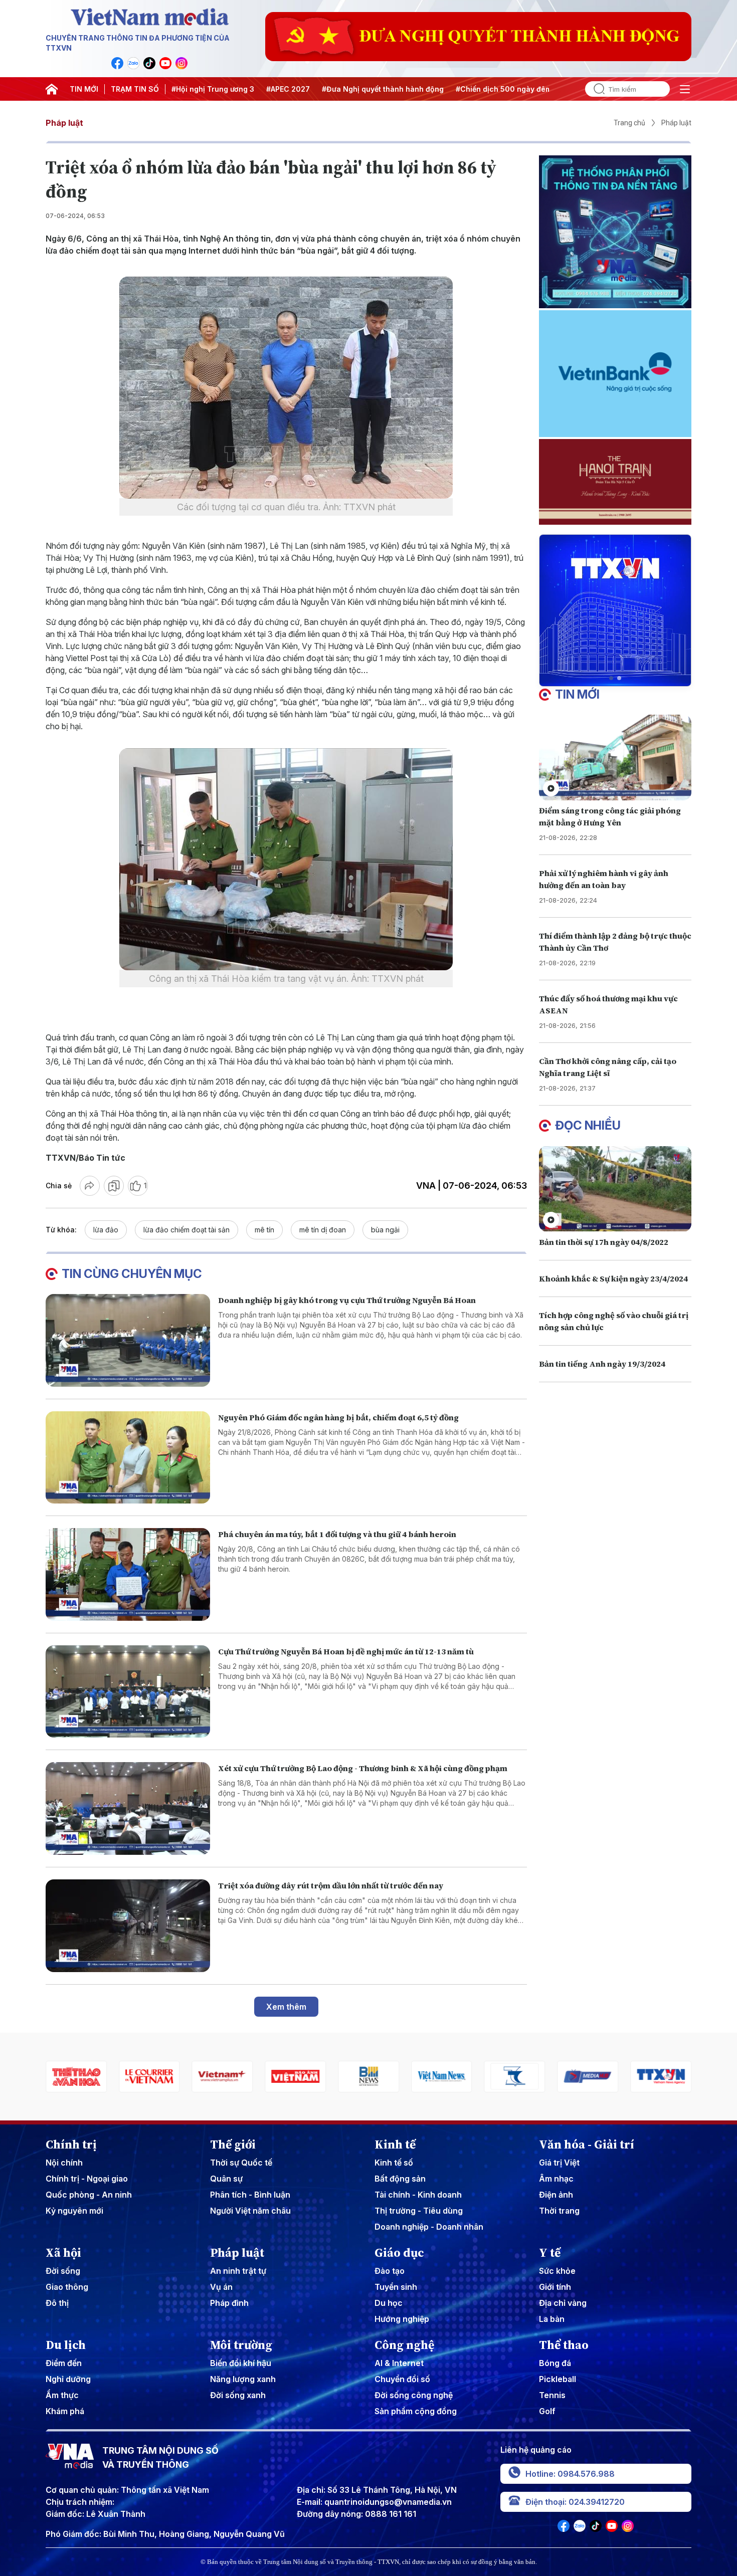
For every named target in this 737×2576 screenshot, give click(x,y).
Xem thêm (286, 2007)
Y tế (550, 2253)
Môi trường (241, 2345)
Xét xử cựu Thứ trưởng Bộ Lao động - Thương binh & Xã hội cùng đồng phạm (363, 1768)
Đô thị (57, 2303)
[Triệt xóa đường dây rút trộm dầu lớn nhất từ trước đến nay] (128, 1926)
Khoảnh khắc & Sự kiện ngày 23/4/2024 (613, 1278)
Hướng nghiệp (402, 2319)
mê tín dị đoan (323, 1230)
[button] (611, 678)
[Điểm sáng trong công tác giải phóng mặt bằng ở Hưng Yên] (615, 758)
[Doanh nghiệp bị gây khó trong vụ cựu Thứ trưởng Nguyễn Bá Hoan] (128, 1340)
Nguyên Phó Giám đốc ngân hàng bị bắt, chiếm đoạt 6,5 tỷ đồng (338, 1417)
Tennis (552, 2395)
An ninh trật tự (238, 2271)
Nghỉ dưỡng (68, 2379)
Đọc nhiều (588, 1125)
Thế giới (233, 2144)
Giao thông (67, 2287)
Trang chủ (629, 123)
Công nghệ (404, 2345)
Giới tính (555, 2287)
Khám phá (65, 2411)
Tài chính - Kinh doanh (418, 2195)
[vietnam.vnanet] (223, 2077)
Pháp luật (64, 123)
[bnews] (295, 2077)
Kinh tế (395, 2144)
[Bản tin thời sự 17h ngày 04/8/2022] (615, 1189)
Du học (389, 2303)
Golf (547, 2411)
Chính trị (71, 2144)
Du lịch (66, 2345)
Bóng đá (555, 2363)
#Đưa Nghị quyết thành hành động (383, 89)
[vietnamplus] (149, 2077)
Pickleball (558, 2379)
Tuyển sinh (396, 2287)
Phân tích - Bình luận (250, 2195)
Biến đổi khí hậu (241, 2363)
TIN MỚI (84, 89)
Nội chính (64, 2163)
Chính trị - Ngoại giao (87, 2179)
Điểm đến (64, 2363)
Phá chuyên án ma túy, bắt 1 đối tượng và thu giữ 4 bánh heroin (337, 1534)
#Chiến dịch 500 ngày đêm (504, 89)
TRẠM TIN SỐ (135, 89)
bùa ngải (385, 1230)
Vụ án (221, 2287)
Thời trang (559, 2211)
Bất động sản (400, 2179)
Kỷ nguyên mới (74, 2211)
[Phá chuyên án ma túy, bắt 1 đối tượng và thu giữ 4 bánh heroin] (128, 1574)
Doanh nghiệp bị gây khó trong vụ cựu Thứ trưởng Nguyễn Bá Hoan (347, 1300)
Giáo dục (399, 2253)
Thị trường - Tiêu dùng (419, 2211)
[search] (595, 89)
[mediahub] (515, 2077)
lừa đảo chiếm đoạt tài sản (187, 1230)
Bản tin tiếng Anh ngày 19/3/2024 (602, 1364)
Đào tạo (390, 2271)
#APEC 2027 (288, 89)
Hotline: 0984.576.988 (570, 2474)
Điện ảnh (556, 2195)
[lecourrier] (76, 2077)
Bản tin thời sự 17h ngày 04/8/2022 (604, 1242)
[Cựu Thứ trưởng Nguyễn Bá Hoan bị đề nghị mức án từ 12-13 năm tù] (128, 1692)
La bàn (552, 2319)
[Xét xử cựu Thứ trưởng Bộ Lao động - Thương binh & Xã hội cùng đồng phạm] (128, 1808)
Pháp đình (229, 2303)
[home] (52, 89)
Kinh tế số (394, 2163)
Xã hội (63, 2253)
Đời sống (63, 2271)
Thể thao (564, 2345)
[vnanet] (588, 2077)
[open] (685, 89)
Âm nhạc (556, 2179)
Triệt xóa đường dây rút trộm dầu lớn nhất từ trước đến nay (331, 1885)
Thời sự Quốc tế (241, 2163)
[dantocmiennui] (442, 2077)
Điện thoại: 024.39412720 (575, 2502)
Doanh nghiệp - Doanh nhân (429, 2227)
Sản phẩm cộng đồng (416, 2411)
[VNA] (117, 63)
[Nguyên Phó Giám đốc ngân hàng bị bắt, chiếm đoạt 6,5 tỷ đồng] (128, 1458)
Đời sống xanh (238, 2395)
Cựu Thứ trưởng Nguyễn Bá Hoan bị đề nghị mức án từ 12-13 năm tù (346, 1651)
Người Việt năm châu (250, 2211)
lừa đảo (106, 1230)
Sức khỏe (557, 2271)
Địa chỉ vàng (563, 2303)
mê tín (264, 1230)
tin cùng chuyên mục (132, 1274)
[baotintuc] (661, 2077)
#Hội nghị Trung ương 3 (213, 89)
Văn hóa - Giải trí (587, 2144)
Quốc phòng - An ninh (89, 2195)
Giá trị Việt (559, 2163)
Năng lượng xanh (243, 2379)
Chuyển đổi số (402, 2379)
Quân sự (226, 2179)
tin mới (577, 694)
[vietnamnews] (368, 2077)
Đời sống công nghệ (414, 2395)
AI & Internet (399, 2363)
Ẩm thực (62, 2395)
